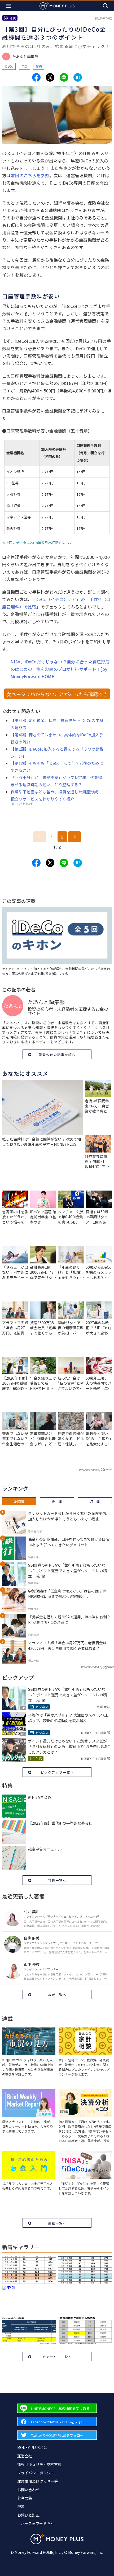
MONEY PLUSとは (32, 2447)
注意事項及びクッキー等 (38, 2481)
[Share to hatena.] (78, 77)
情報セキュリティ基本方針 (39, 2464)
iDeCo (9, 66)
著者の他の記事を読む (57, 1054)
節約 (39, 66)
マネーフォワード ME (35, 2523)
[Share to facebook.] (36, 77)
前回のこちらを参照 (30, 175)
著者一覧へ (57, 1995)
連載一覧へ (57, 2223)
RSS (21, 2507)
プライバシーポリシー (36, 2473)
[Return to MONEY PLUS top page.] (57, 6)
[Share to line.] (64, 77)
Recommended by (90, 1470)
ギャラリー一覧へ (57, 2357)
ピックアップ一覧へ (57, 1772)
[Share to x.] (50, 77)
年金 (24, 66)
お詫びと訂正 (28, 2515)
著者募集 (25, 2498)
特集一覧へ (57, 1880)
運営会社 (25, 2456)
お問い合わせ (28, 2490)
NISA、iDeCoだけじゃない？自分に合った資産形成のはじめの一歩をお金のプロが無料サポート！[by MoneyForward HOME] (60, 669)
